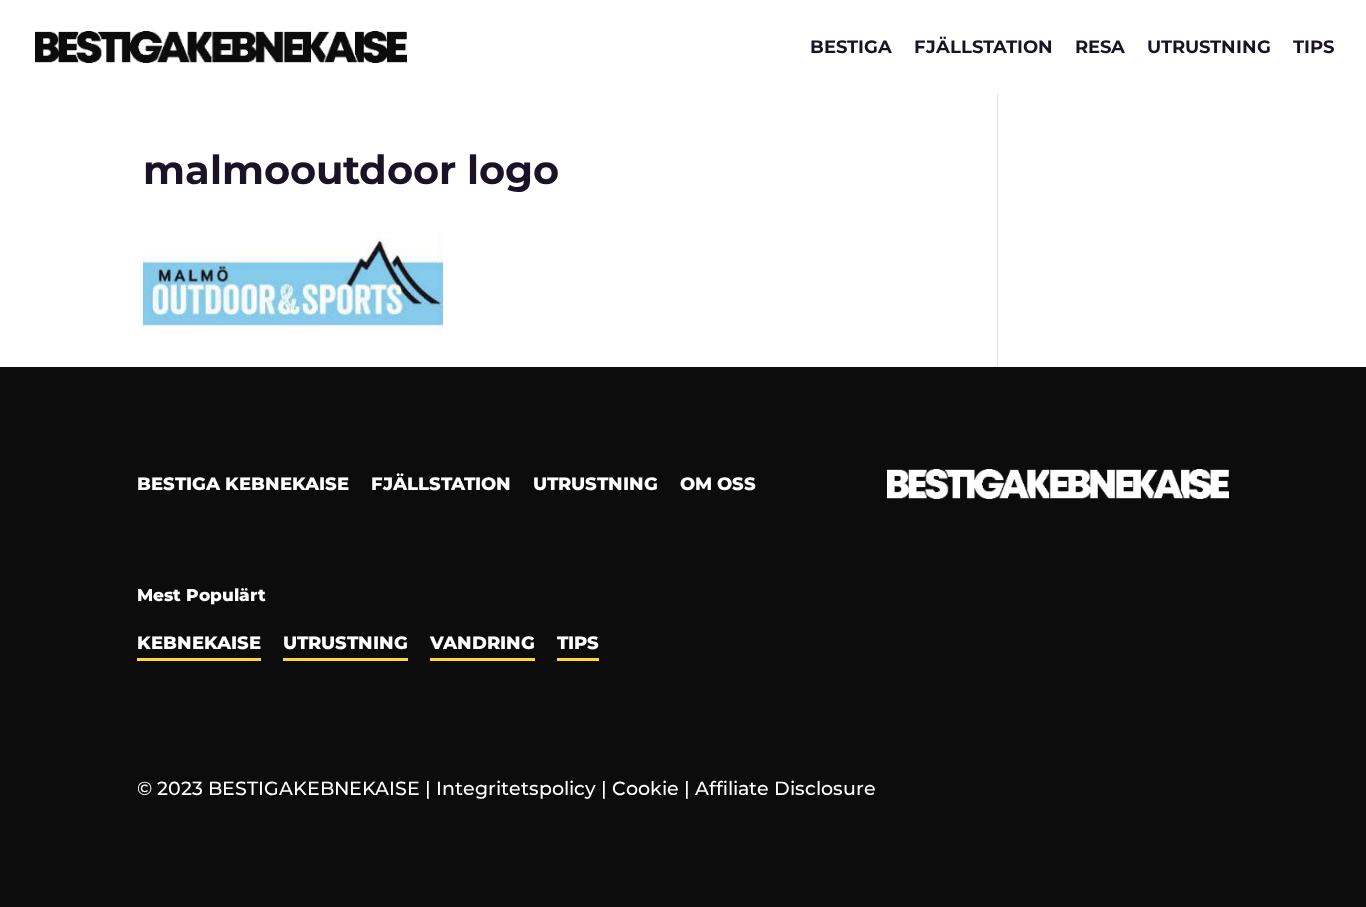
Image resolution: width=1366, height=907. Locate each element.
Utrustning (1209, 49)
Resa (1100, 49)
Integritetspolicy (516, 788)
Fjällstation (983, 49)
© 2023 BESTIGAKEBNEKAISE (278, 788)
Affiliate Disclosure (785, 788)
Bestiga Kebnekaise (243, 486)
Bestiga (851, 49)
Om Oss (718, 486)
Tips (1313, 49)
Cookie (645, 788)
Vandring (482, 645)
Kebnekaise (199, 645)
